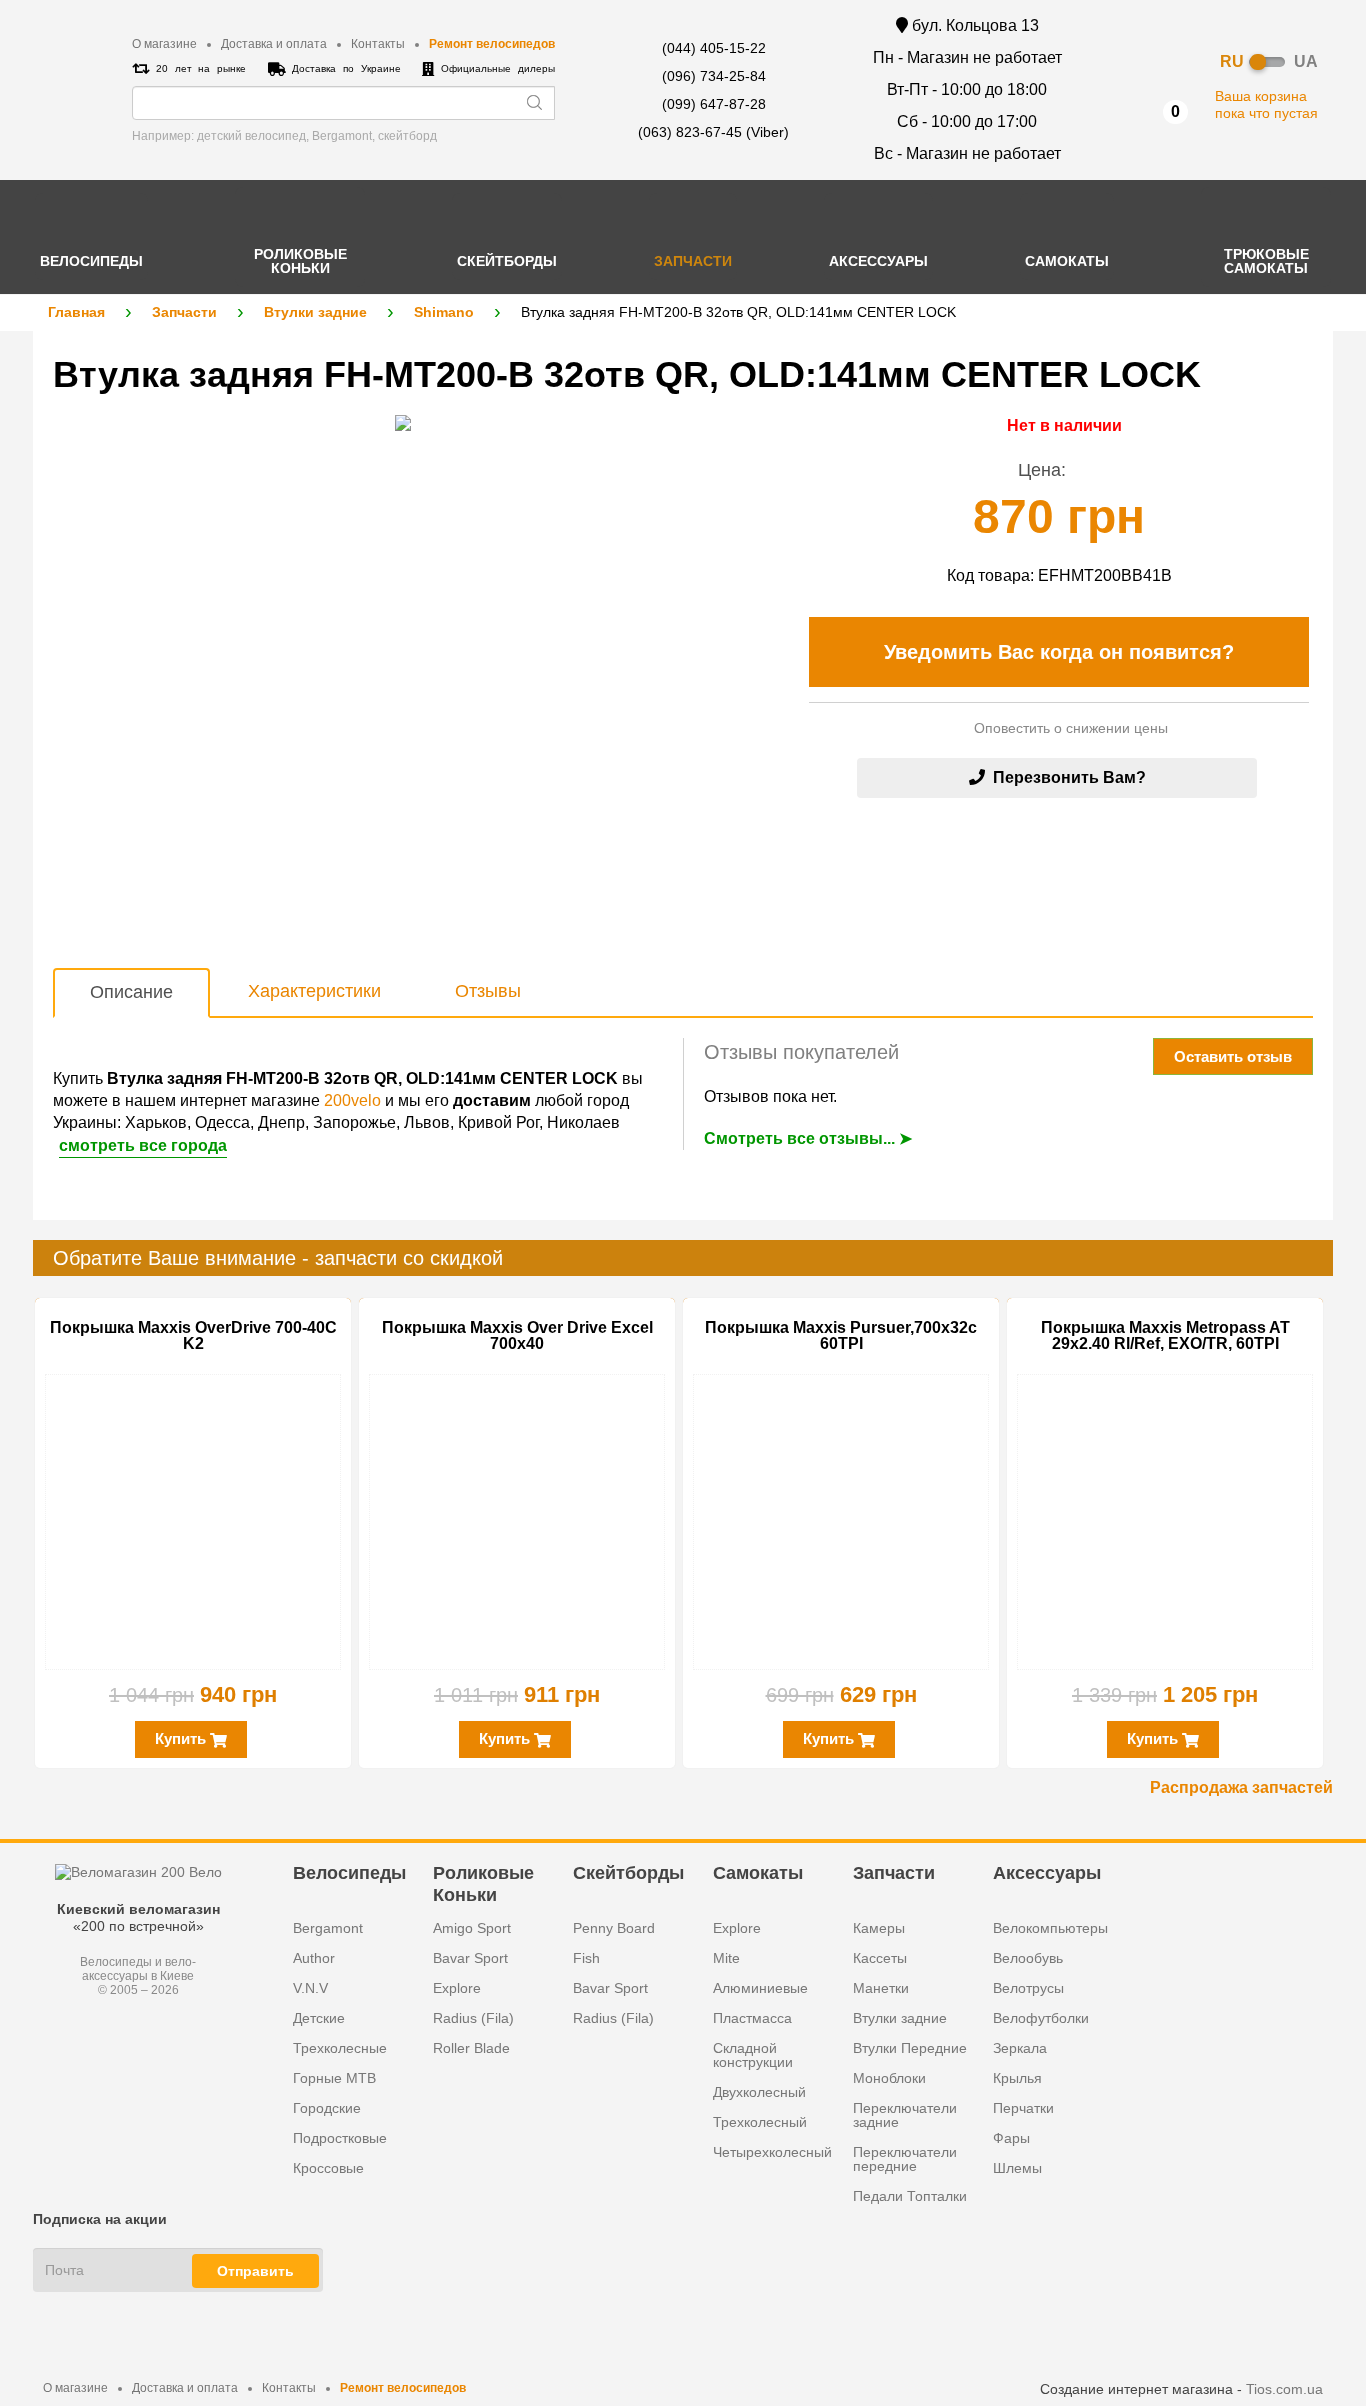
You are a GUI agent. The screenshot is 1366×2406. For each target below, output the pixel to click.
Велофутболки (1041, 2018)
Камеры (879, 1928)
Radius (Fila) (473, 2018)
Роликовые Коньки (483, 1883)
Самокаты (758, 1873)
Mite (726, 1958)
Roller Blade (471, 2048)
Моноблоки (889, 2078)
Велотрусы (1028, 1988)
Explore (457, 1988)
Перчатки (1023, 2108)
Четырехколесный (772, 2152)
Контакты (378, 44)
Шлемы (1017, 2168)
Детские (319, 2018)
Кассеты (880, 1958)
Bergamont (328, 1928)
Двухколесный (759, 2092)
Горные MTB (334, 2078)
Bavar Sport (470, 1958)
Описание (131, 992)
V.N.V (310, 1988)
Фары (1011, 2138)
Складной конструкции (753, 2055)
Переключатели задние (905, 2115)
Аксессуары (1047, 1873)
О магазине (164, 44)
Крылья (1017, 2078)
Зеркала (1020, 2048)
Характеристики (314, 991)
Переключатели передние (905, 2159)
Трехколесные (340, 2048)
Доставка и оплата (274, 44)
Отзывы (488, 991)
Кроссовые (328, 2168)
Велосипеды (349, 1873)
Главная (76, 312)
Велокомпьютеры (1050, 1928)
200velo (352, 1100)
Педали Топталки (910, 2196)
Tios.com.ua (1284, 2389)
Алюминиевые (760, 1988)
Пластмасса (752, 2018)
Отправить (255, 2271)
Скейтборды (628, 1873)
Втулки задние (315, 312)
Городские (327, 2108)
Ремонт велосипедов (492, 44)
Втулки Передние (910, 2048)
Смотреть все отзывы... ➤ (808, 1138)
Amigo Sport (472, 1928)
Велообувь (1028, 1958)
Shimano (444, 312)
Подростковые (340, 2138)
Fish (586, 1958)
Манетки (881, 1988)
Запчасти (184, 312)
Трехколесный (760, 2122)
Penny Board (614, 1928)
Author (314, 1958)
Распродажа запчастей (1241, 1787)
